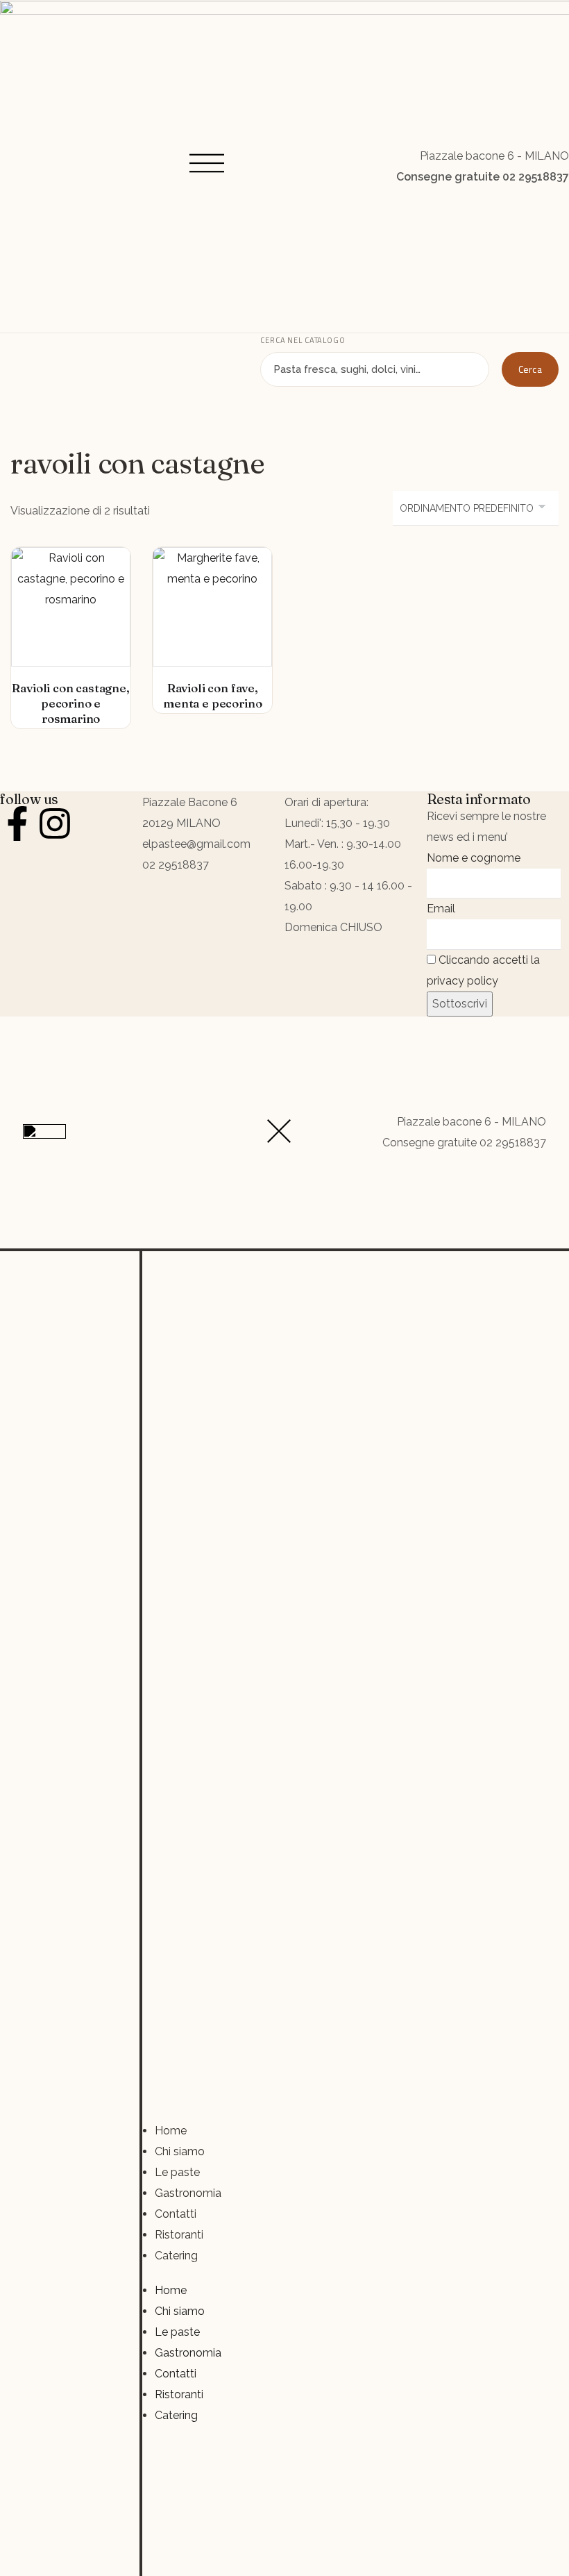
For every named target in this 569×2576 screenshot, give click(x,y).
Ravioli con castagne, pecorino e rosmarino (70, 703)
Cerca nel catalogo (303, 340)
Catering (176, 2256)
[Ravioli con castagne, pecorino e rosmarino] (71, 607)
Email (441, 909)
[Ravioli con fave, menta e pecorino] (212, 607)
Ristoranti (179, 2235)
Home (171, 2131)
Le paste (177, 2172)
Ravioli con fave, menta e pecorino (212, 695)
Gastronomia (188, 2193)
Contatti (176, 2214)
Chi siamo (180, 2151)
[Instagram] (55, 823)
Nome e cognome (474, 858)
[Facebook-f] (17, 823)
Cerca (530, 369)
